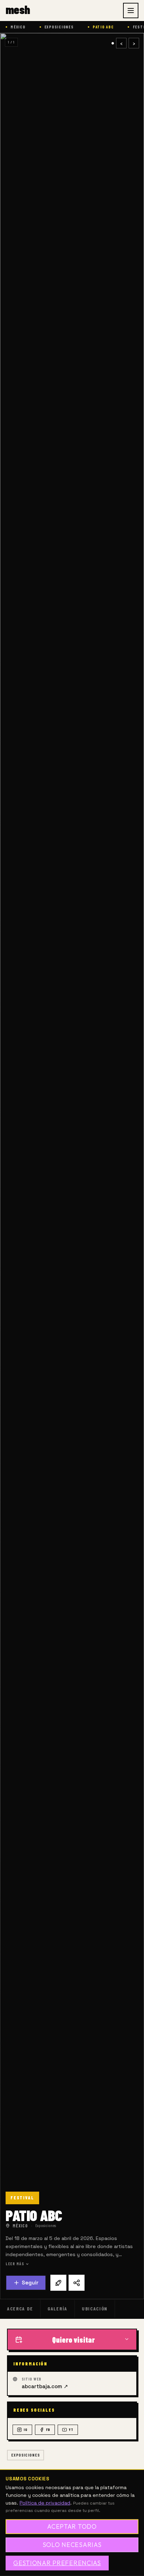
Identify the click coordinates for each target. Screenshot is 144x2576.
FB (48, 2430)
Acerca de (20, 2308)
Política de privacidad (45, 2503)
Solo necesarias (72, 2545)
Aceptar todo (72, 2526)
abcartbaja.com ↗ (45, 2386)
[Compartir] (77, 2283)
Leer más (15, 2264)
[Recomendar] (58, 2283)
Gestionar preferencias (57, 2563)
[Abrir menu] (131, 11)
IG (26, 2430)
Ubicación (95, 2308)
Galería (57, 2308)
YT (71, 2430)
